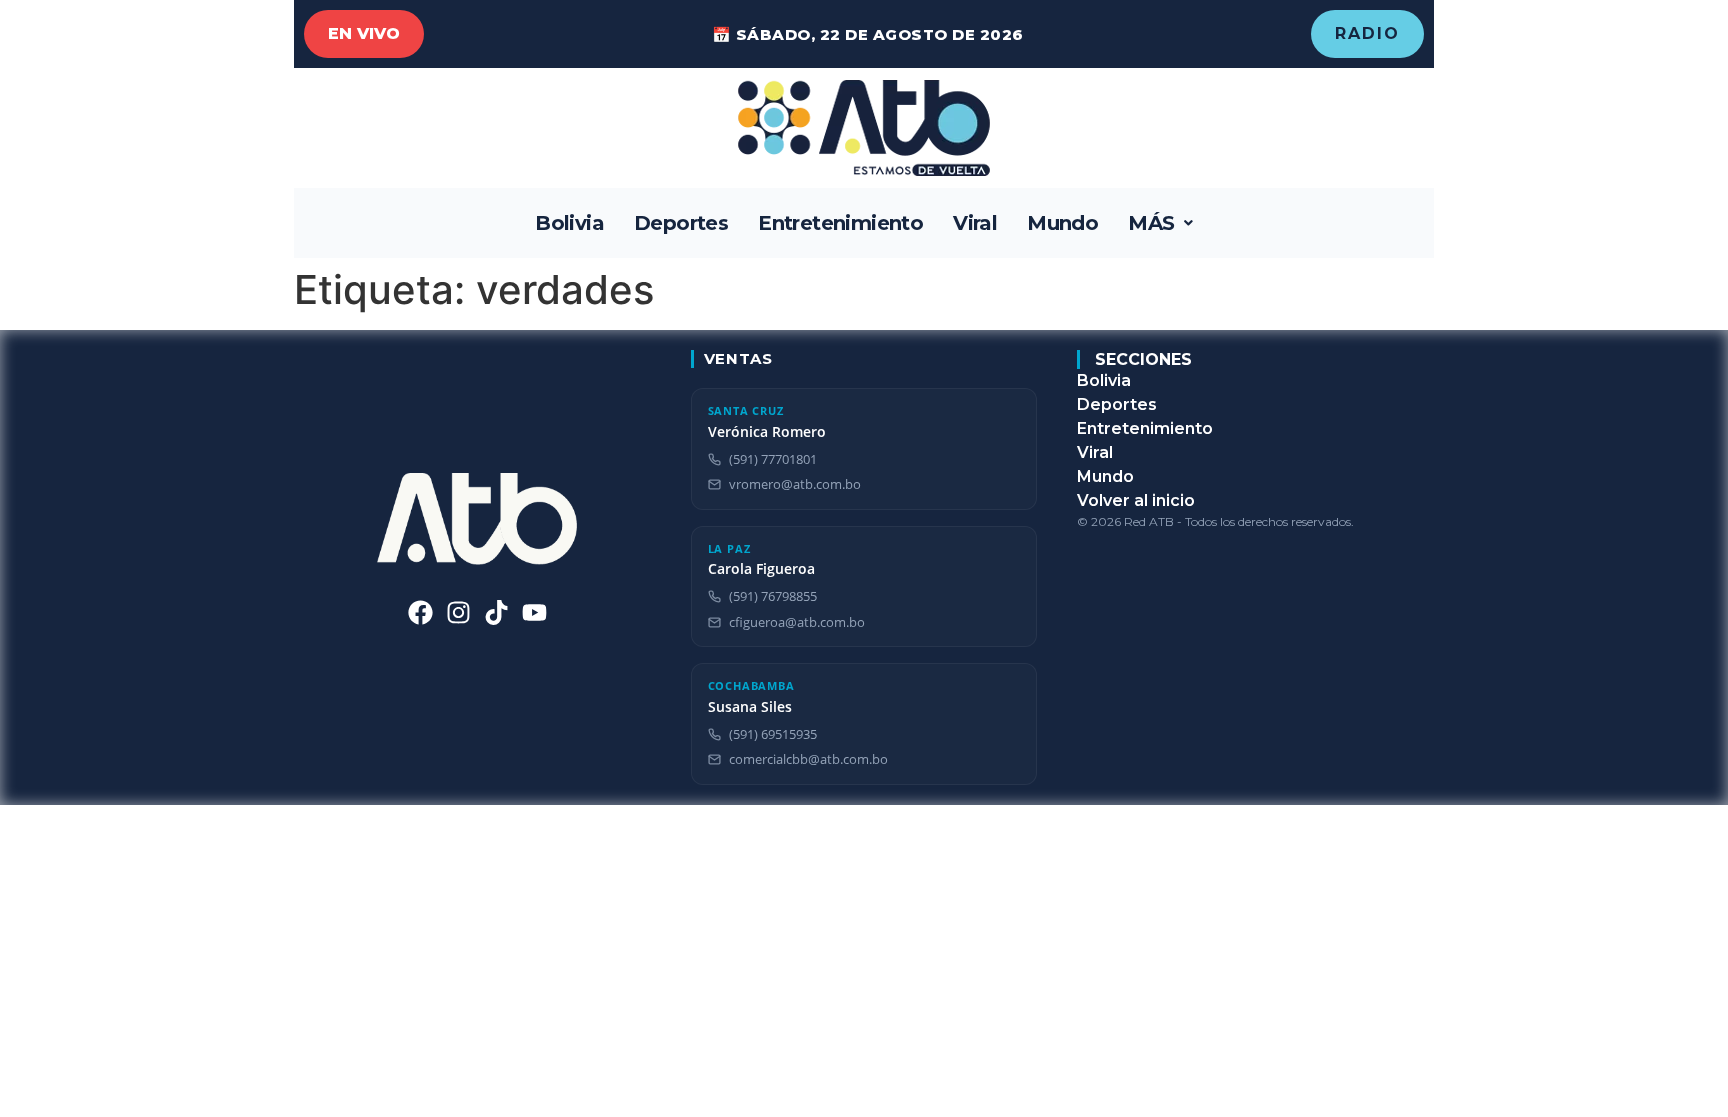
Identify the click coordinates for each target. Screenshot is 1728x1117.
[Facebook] (420, 612)
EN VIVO (364, 33)
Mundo (1062, 223)
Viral (975, 223)
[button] (1160, 223)
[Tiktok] (496, 612)
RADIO (1367, 33)
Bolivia (569, 223)
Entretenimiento (840, 223)
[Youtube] (534, 612)
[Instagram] (458, 612)
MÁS (1151, 223)
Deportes (681, 223)
